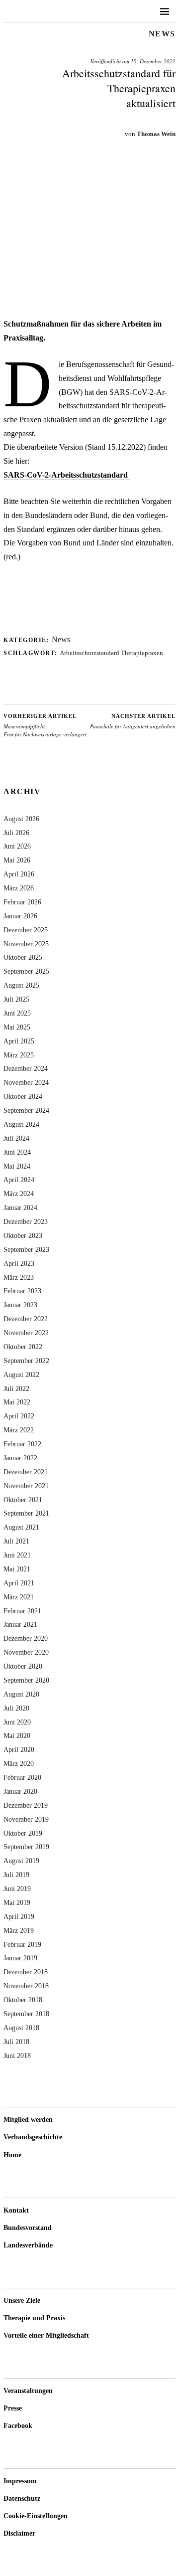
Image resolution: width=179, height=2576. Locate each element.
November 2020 (26, 1652)
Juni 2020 (17, 1722)
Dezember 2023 (26, 1221)
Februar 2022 (22, 1444)
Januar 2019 (20, 1958)
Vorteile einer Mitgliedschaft (46, 2335)
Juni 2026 (17, 846)
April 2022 (19, 1416)
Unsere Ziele (22, 2301)
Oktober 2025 (23, 957)
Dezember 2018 (26, 1972)
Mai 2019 (17, 1902)
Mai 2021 (17, 1569)
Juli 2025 (16, 999)
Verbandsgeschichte (33, 2137)
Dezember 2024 (26, 1068)
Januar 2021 (20, 1624)
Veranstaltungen (28, 2391)
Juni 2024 (17, 1152)
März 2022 (19, 1430)
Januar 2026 (20, 916)
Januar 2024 (20, 1207)
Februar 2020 (22, 1777)
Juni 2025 (17, 1013)
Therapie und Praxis (34, 2318)
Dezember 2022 (26, 1319)
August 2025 (21, 985)
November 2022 (26, 1333)
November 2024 (26, 1082)
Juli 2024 (16, 1138)
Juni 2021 (17, 1555)
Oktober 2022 (23, 1347)
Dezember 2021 (26, 1472)
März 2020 (19, 1763)
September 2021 (26, 1513)
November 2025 (26, 944)
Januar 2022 (20, 1458)
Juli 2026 (16, 833)
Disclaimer (19, 2533)
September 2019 (26, 1847)
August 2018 (21, 2028)
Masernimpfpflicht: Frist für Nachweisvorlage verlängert (45, 725)
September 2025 (26, 971)
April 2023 (19, 1263)
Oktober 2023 (23, 1235)
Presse (13, 2408)
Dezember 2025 (26, 930)
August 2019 (21, 1861)
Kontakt (16, 2210)
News (162, 34)
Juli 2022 (16, 1388)
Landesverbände (28, 2245)
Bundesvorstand (28, 2228)
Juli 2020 (16, 1708)
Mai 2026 (17, 860)
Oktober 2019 (23, 1833)
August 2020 (21, 1694)
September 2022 (26, 1361)
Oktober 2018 (23, 2000)
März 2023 (19, 1277)
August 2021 (21, 1527)
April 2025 (19, 1041)
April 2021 (19, 1583)
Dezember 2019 (26, 1805)
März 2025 (19, 1055)
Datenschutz (22, 2498)
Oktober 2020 (23, 1666)
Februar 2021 (22, 1611)
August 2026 (21, 819)
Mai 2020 (17, 1735)
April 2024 (19, 1180)
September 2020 (26, 1680)
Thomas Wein (156, 134)
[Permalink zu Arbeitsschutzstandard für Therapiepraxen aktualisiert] (89, 302)
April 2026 (19, 874)
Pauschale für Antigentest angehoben (133, 721)
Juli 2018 (16, 2042)
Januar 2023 (20, 1305)
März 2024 (19, 1194)
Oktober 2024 (23, 1096)
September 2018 (26, 2014)
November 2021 (26, 1486)
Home (12, 2155)
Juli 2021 (16, 1541)
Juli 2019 (16, 1875)
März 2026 (19, 888)
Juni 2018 (17, 2056)
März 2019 (19, 1930)
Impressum (20, 2481)
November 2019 (26, 1819)
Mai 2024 (17, 1166)
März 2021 (19, 1597)
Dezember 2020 (26, 1638)
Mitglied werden (28, 2120)
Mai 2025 (17, 1027)
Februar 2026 (22, 902)
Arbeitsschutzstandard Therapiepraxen (111, 653)
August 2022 (21, 1374)
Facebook (18, 2426)
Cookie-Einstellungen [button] (36, 2516)
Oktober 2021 (23, 1500)
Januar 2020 (20, 1791)
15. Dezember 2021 (153, 61)
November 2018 (26, 1986)
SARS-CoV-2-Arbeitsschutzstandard (67, 475)
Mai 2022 (17, 1402)
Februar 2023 (22, 1291)
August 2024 (21, 1124)
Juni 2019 (17, 1889)
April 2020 (19, 1749)
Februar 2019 (22, 1944)
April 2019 (19, 1916)
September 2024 (26, 1110)
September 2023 (26, 1249)
